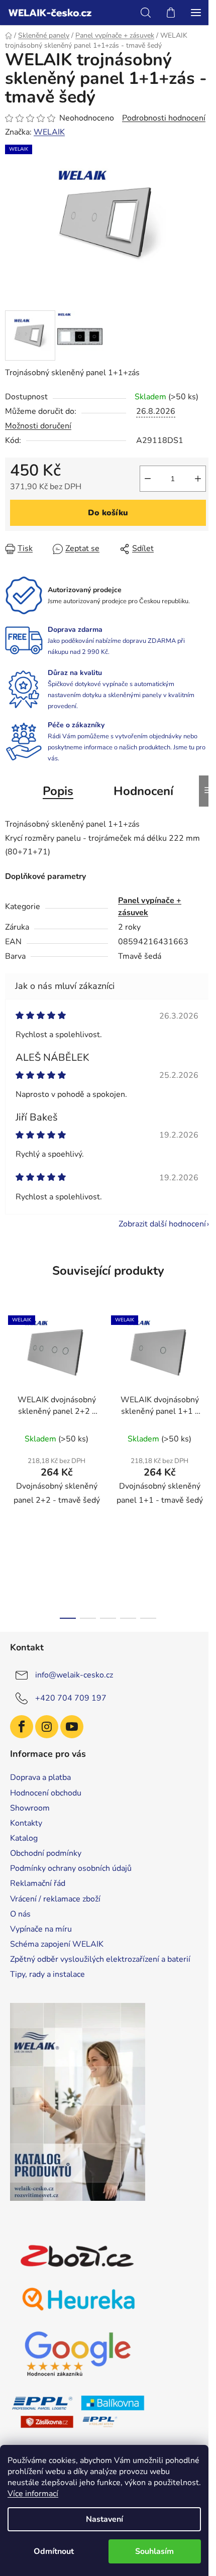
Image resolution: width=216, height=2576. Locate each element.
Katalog (24, 1838)
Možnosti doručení (38, 426)
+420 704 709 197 (71, 1698)
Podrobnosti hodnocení (164, 118)
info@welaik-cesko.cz (74, 1675)
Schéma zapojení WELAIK (57, 1944)
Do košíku (108, 513)
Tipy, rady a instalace (47, 1974)
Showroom (30, 1808)
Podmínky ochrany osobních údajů (71, 1868)
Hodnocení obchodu (46, 1793)
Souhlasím (154, 2551)
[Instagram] (47, 1727)
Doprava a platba (40, 1777)
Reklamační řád (38, 1883)
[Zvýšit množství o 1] (198, 479)
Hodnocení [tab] (143, 791)
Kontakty (26, 1823)
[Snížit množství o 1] (148, 479)
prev (11, 1383)
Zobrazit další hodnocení (162, 1224)
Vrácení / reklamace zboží (55, 1899)
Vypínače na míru (41, 1929)
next (205, 1383)
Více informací (33, 2494)
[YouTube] (72, 1727)
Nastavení (104, 2519)
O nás (20, 1914)
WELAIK (49, 132)
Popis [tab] (58, 791)
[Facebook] (22, 1727)
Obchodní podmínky (46, 1853)
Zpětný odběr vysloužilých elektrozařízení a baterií (100, 1959)
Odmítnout (54, 2551)
